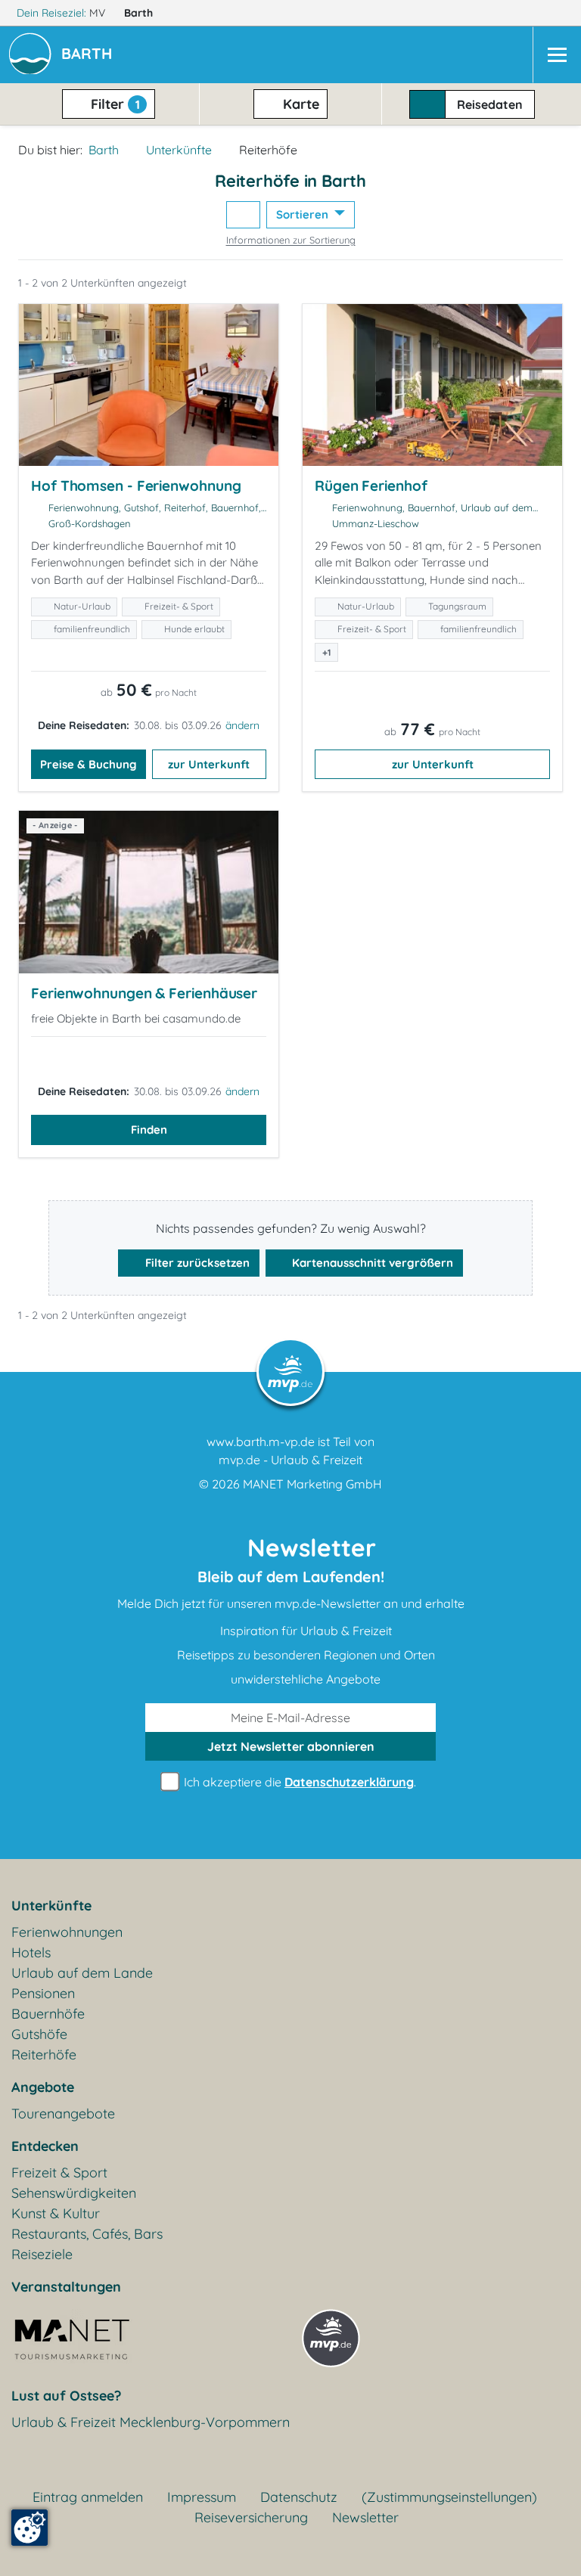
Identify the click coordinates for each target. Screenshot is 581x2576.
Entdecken (45, 2146)
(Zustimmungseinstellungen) (449, 2497)
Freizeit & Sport (59, 2173)
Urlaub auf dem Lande (82, 1973)
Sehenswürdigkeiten (74, 2193)
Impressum (202, 2497)
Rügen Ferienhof (371, 486)
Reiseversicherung (251, 2517)
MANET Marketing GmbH (312, 1484)
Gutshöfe (39, 2034)
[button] (90, 55)
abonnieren (291, 1746)
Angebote (43, 2087)
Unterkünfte (179, 150)
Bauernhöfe (48, 2014)
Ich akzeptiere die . (298, 1782)
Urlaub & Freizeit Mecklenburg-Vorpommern (151, 2422)
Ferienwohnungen (67, 1932)
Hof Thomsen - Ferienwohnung (136, 486)
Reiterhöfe (44, 2055)
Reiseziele (42, 2254)
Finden (149, 1130)
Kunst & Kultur (56, 2213)
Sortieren (304, 214)
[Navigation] (557, 55)
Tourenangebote (63, 2114)
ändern (242, 725)
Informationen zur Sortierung (291, 240)
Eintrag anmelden (88, 2497)
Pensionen (43, 1993)
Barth (140, 13)
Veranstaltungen (66, 2287)
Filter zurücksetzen (196, 1263)
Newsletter (365, 2517)
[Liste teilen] (243, 215)
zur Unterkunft (209, 764)
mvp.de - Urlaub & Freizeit (290, 1460)
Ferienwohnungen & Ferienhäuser (144, 993)
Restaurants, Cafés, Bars (87, 2234)
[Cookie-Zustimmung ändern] (30, 2528)
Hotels (31, 1952)
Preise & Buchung (89, 764)
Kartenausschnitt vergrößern (371, 1263)
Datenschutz (299, 2497)
